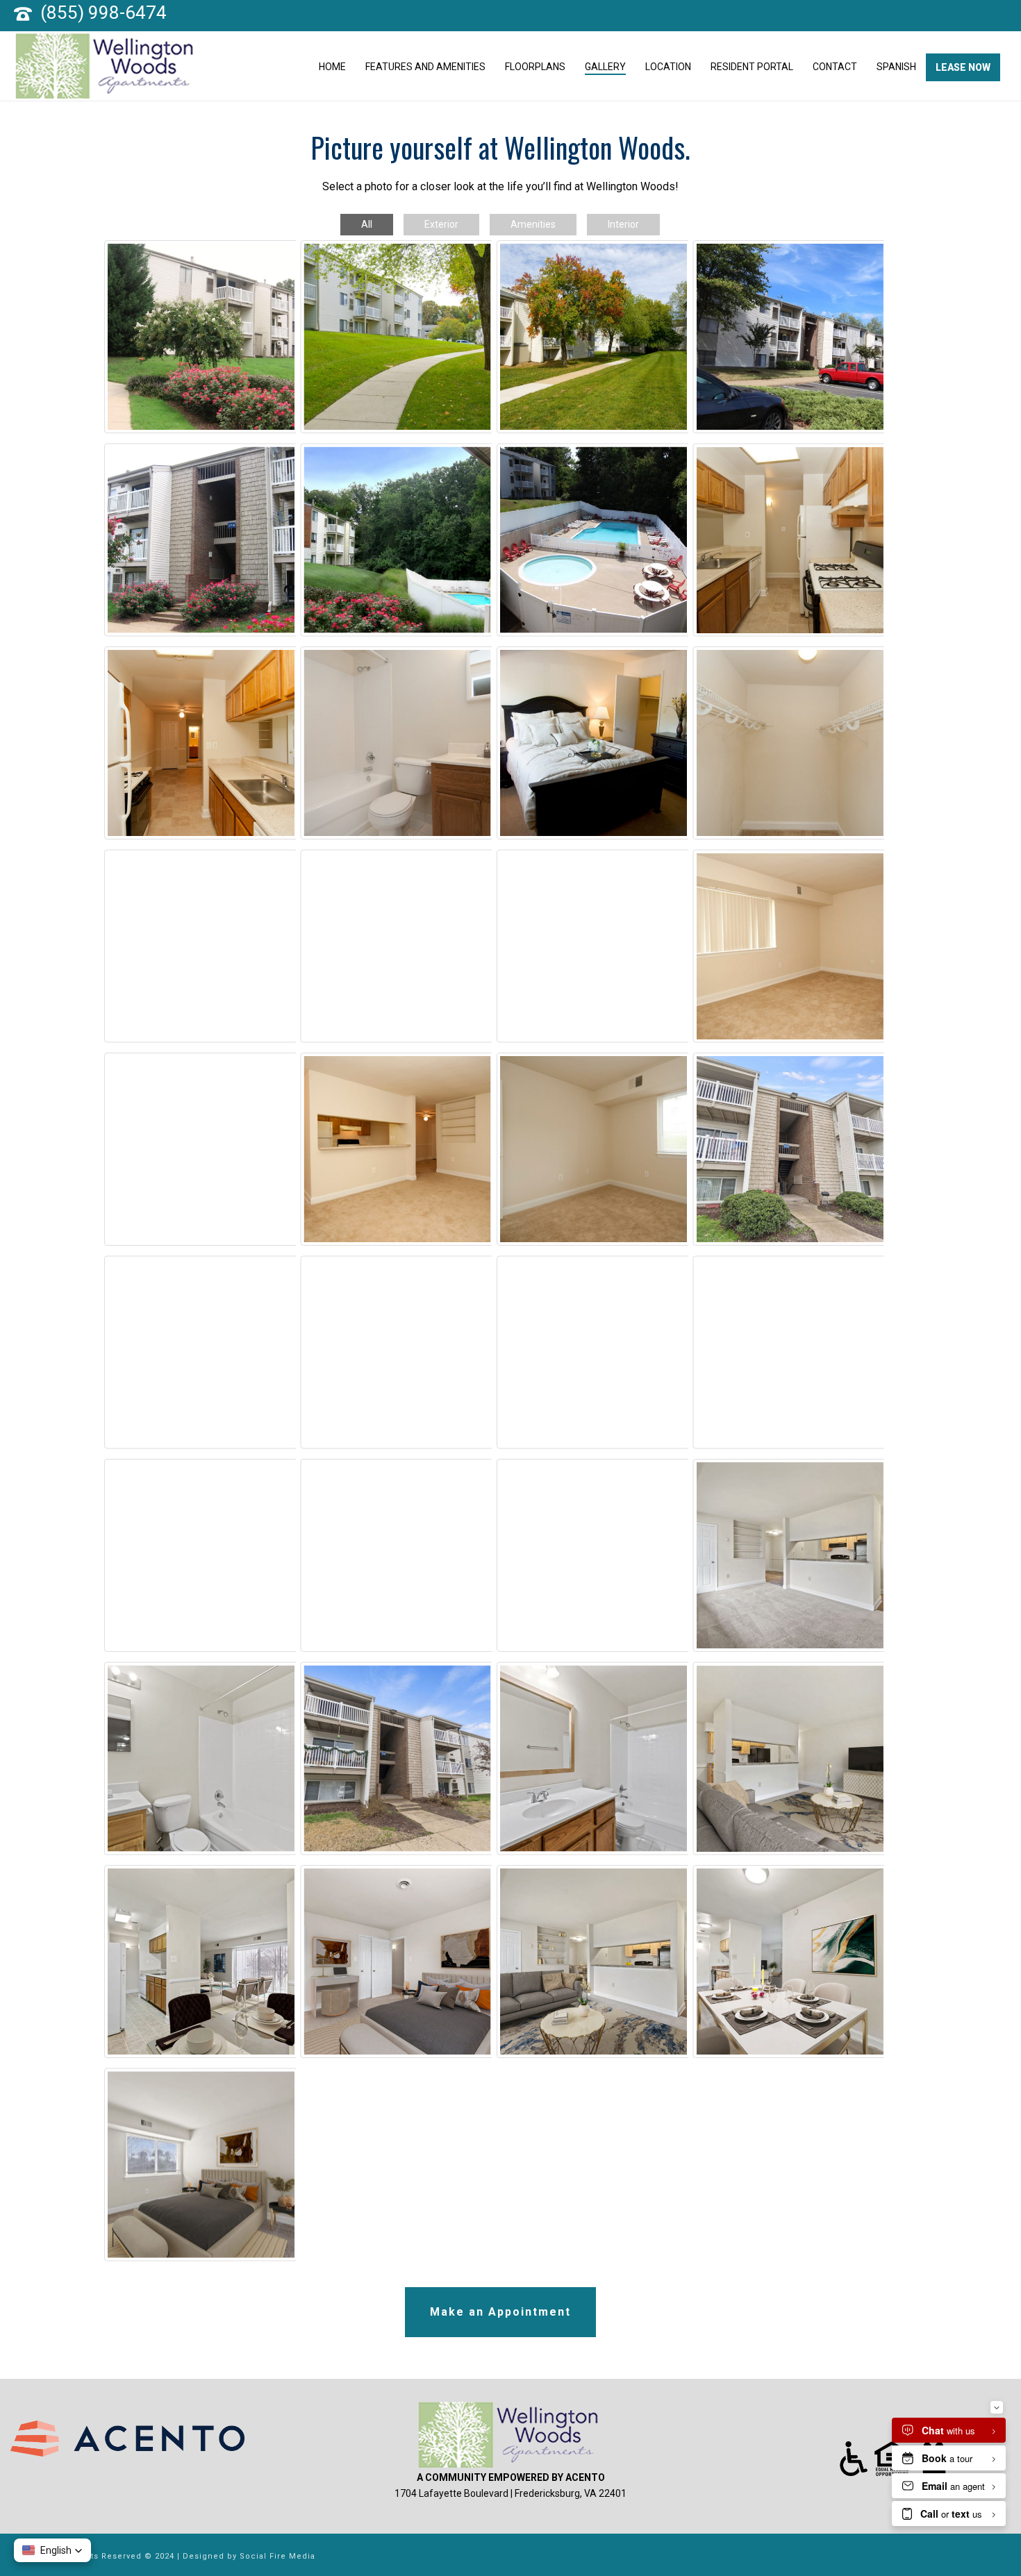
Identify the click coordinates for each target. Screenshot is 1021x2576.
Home (332, 67)
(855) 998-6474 (103, 12)
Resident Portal (752, 67)
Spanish (896, 67)
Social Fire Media (277, 2556)
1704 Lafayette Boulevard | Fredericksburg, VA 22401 (510, 2493)
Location (668, 67)
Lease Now (963, 67)
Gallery (605, 67)
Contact (835, 67)
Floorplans (535, 67)
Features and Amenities (425, 67)
